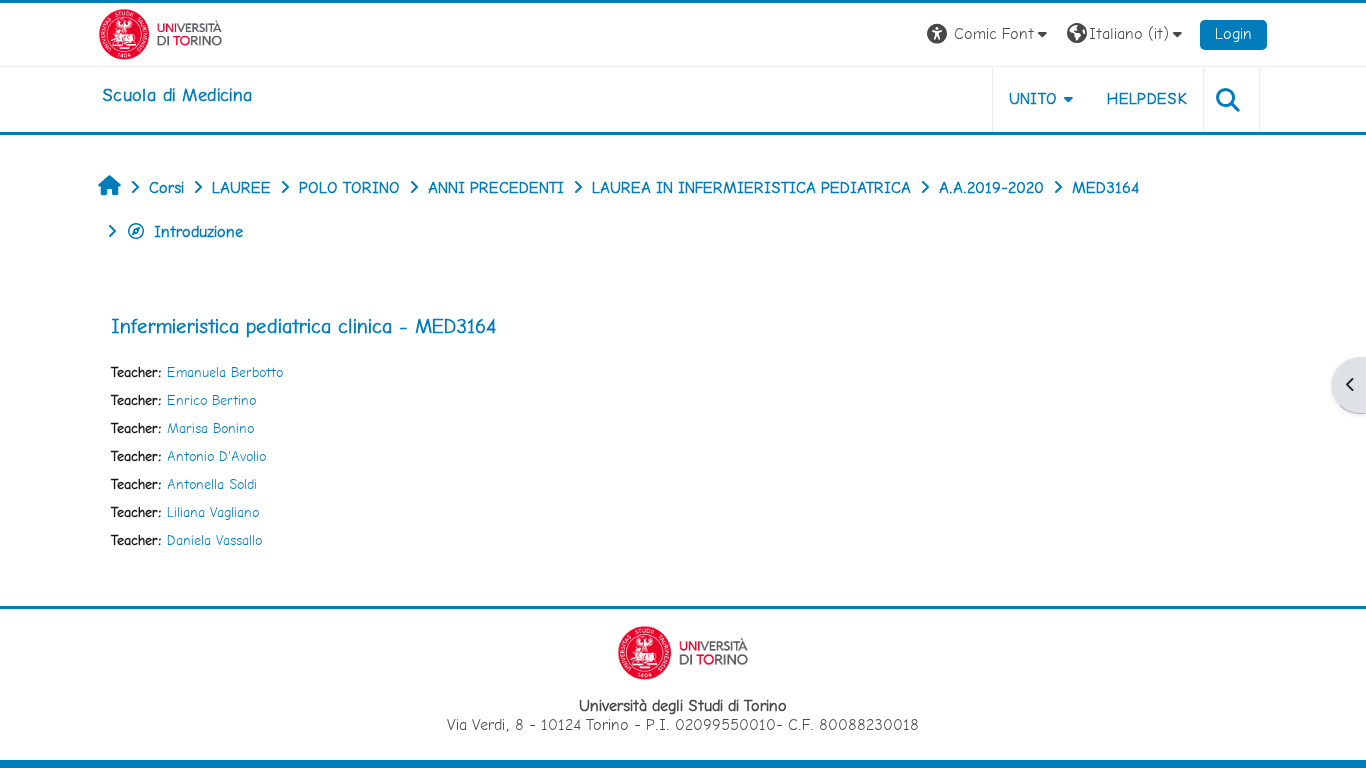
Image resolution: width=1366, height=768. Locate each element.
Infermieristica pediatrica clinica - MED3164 (303, 326)
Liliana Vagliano (213, 512)
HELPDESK (1147, 98)
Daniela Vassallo (214, 540)
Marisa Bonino (210, 428)
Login (1233, 33)
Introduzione (198, 231)
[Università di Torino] (160, 32)
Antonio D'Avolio (216, 456)
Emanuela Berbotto (225, 372)
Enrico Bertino (211, 400)
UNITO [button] (1033, 98)
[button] (989, 34)
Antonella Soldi (212, 484)
